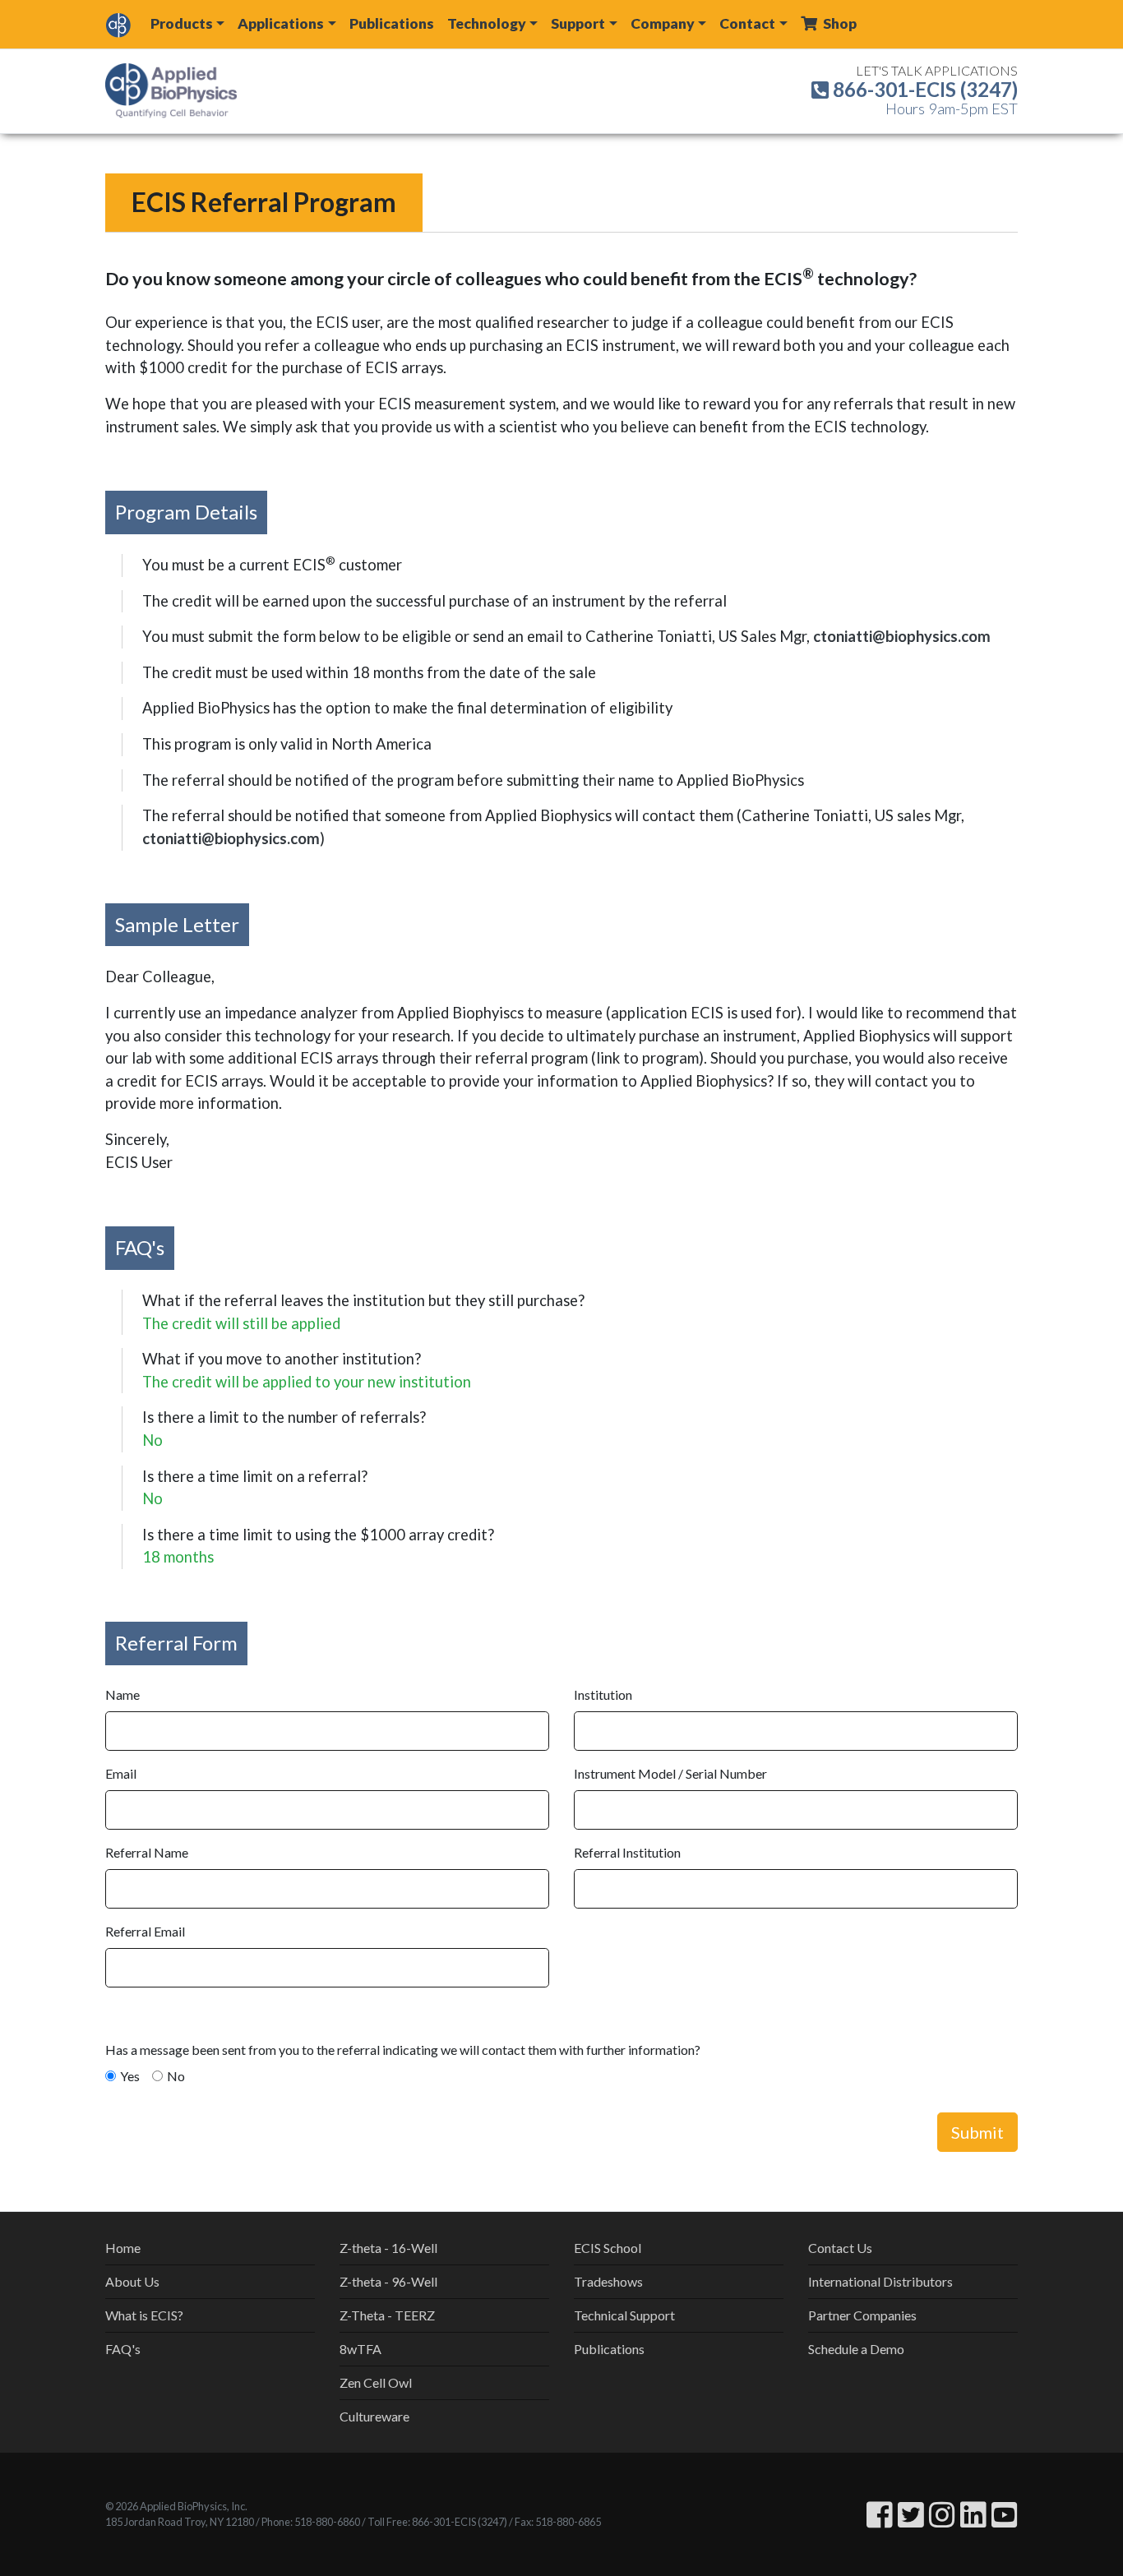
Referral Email (145, 1931)
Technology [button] (487, 23)
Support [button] (578, 23)
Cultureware (374, 2416)
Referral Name (147, 1852)
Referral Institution (627, 1852)
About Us (132, 2281)
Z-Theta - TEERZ (387, 2315)
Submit (977, 2132)
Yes (130, 2076)
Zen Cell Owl (376, 2382)
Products (182, 23)
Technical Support (624, 2315)
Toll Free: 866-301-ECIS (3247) (437, 2522)
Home (123, 2248)
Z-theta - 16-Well (388, 2248)
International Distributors (880, 2281)
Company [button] (663, 23)
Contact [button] (747, 23)
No (176, 2076)
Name (122, 1694)
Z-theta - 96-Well (388, 2281)
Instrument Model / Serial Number (670, 1773)
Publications (392, 23)
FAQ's (123, 2349)
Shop (839, 23)
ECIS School (608, 2248)
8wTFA (360, 2349)
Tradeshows (608, 2281)
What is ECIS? (144, 2315)
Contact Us (840, 2248)
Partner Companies (862, 2315)
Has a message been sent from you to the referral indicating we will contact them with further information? (403, 2050)
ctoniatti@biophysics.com (902, 636)
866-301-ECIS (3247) (923, 89)
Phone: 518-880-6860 (311, 2522)
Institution (603, 1694)
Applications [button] (281, 23)
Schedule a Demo (856, 2349)
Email (121, 1773)
